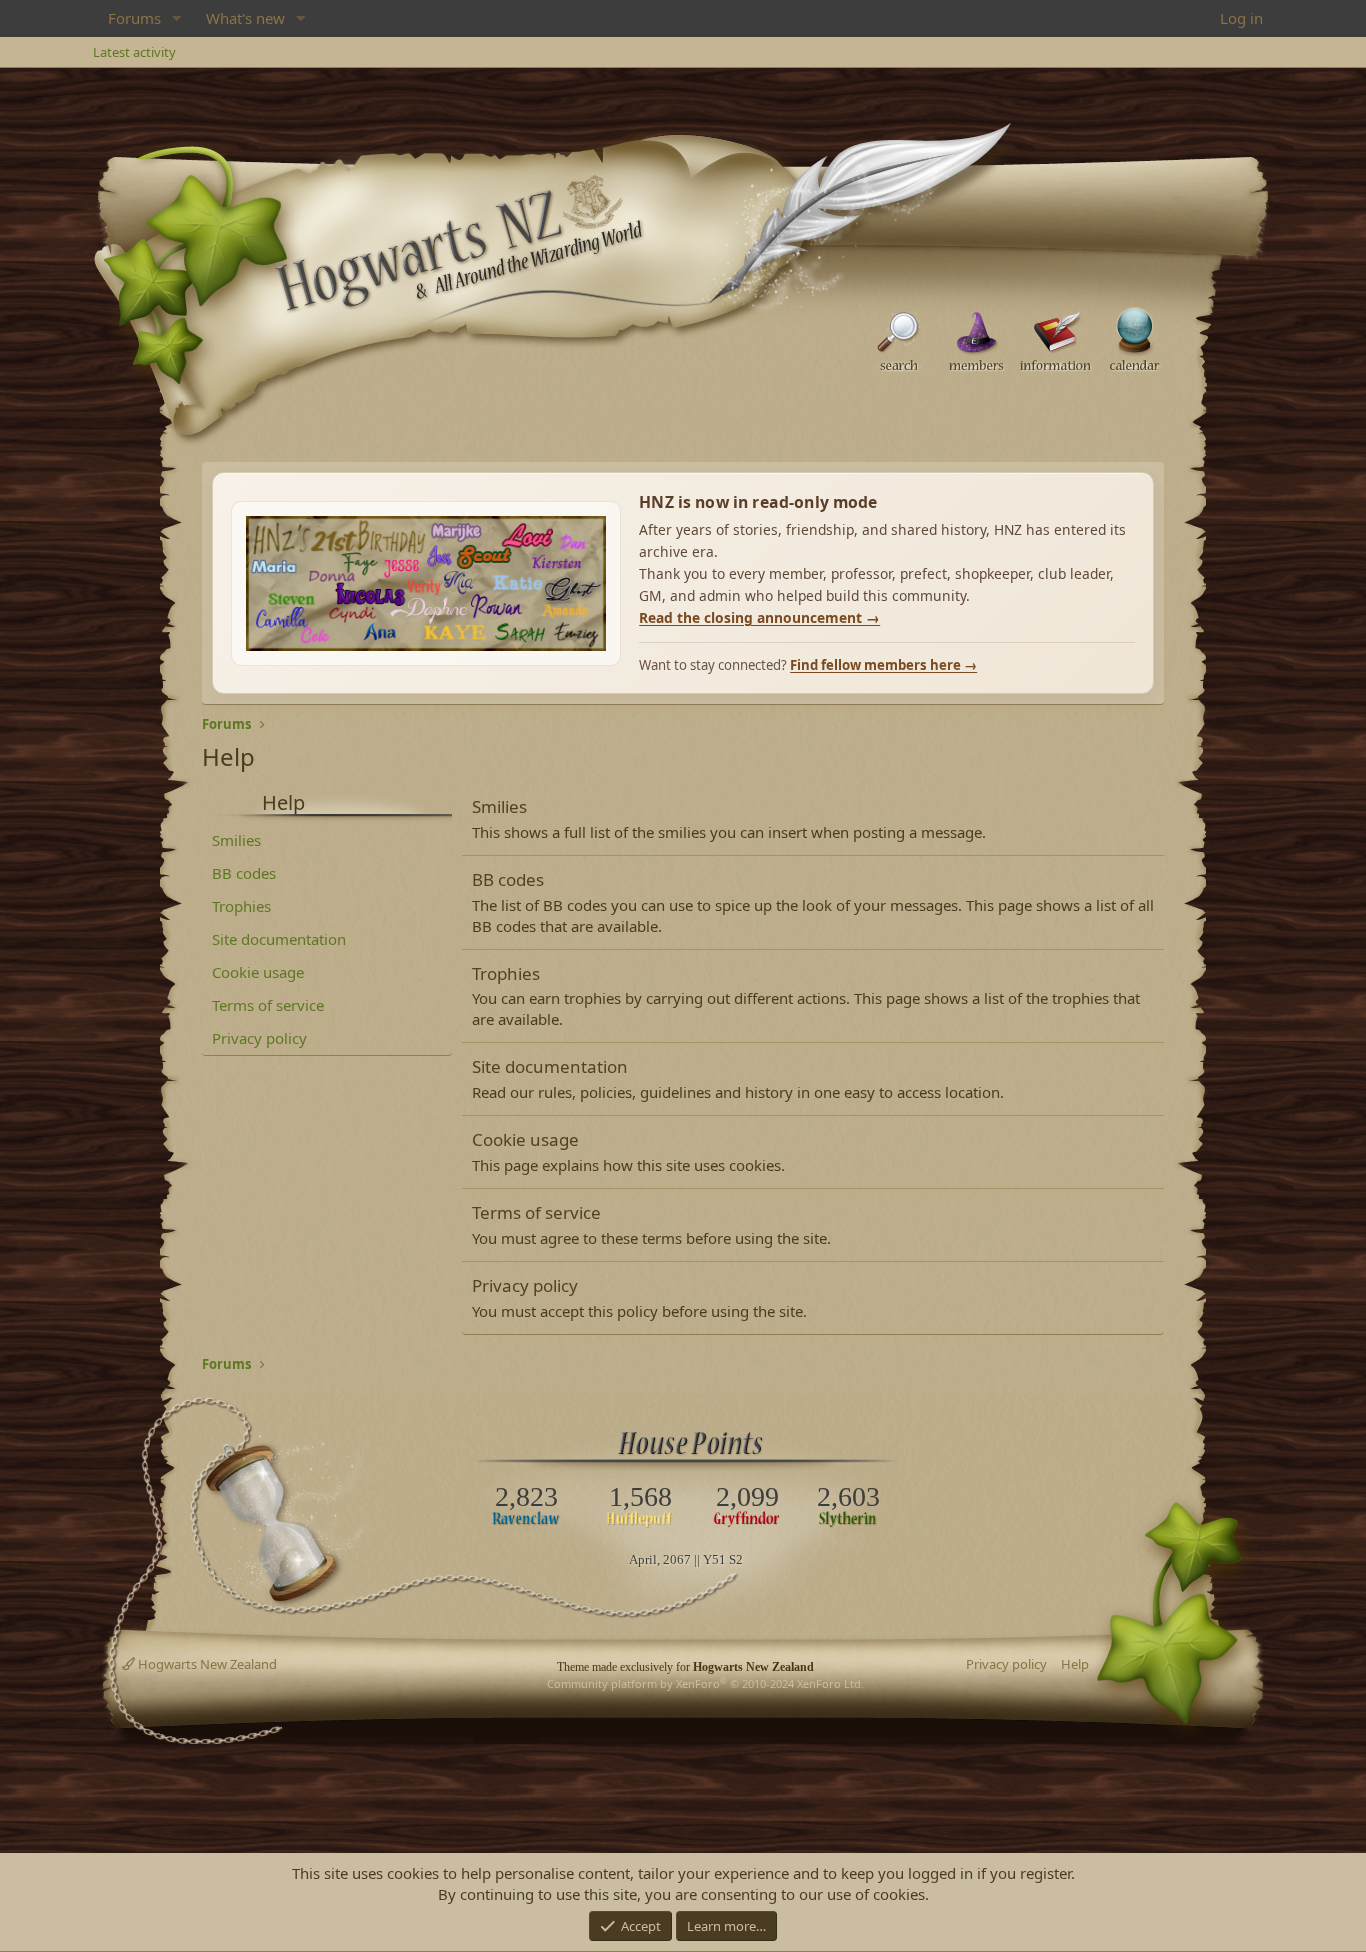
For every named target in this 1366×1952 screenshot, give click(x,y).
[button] (177, 18)
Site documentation (279, 939)
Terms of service (268, 1005)
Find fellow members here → (883, 665)
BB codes (244, 873)
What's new (245, 18)
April (643, 1559)
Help (1075, 1664)
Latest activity (134, 52)
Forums (134, 18)
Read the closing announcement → (759, 617)
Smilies (236, 840)
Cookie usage (258, 972)
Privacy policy (259, 1038)
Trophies (241, 906)
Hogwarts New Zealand (206, 1664)
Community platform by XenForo (705, 1683)
